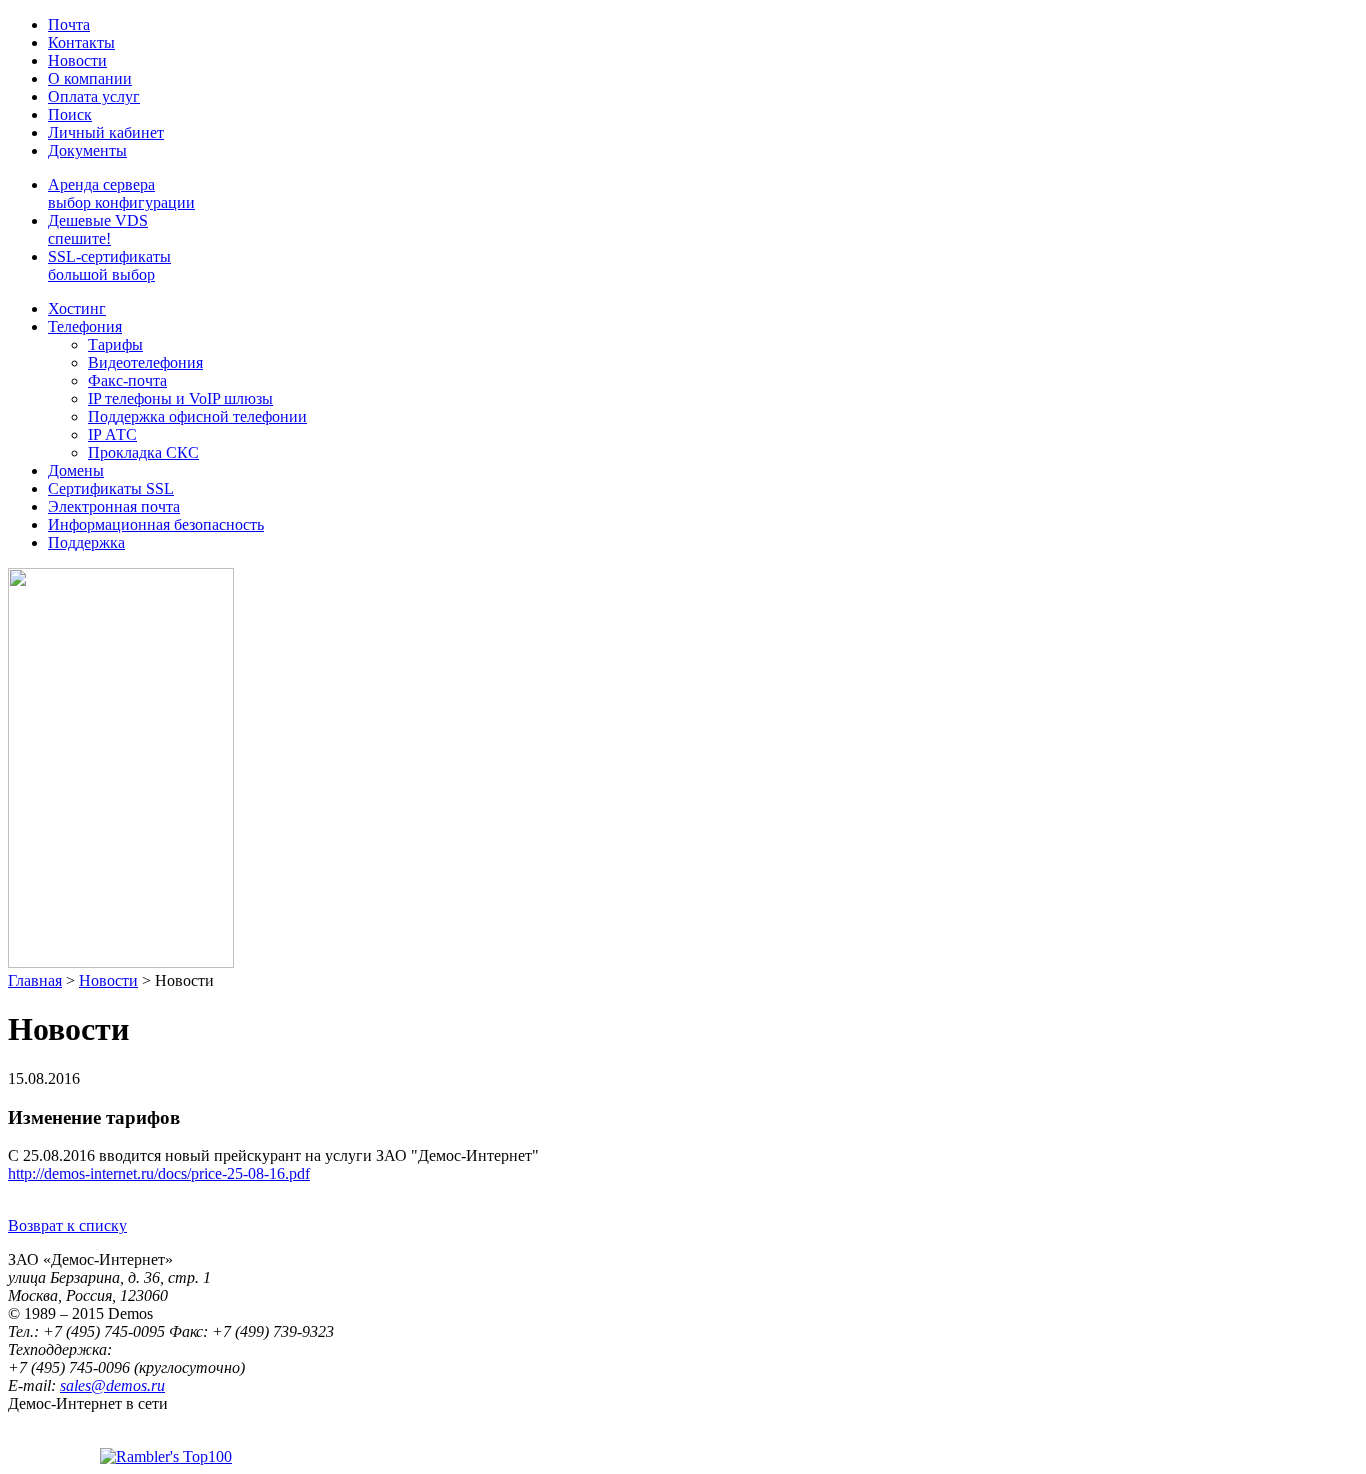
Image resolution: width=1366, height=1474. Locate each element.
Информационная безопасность (156, 524)
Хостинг (77, 308)
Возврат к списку (67, 1225)
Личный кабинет (106, 132)
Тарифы (115, 344)
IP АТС (112, 434)
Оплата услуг (94, 96)
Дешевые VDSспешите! (98, 229)
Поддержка (86, 542)
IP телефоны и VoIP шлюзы (180, 398)
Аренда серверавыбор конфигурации (121, 193)
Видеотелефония (145, 362)
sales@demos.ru (112, 1385)
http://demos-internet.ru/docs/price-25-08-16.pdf (159, 1173)
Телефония (85, 326)
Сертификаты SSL (111, 488)
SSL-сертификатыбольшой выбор (109, 265)
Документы (87, 150)
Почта (69, 24)
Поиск (70, 114)
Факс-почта (127, 380)
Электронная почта (114, 506)
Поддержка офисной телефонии (197, 416)
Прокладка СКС (143, 452)
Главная (35, 980)
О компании (90, 78)
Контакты (81, 42)
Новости (77, 60)
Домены (76, 470)
